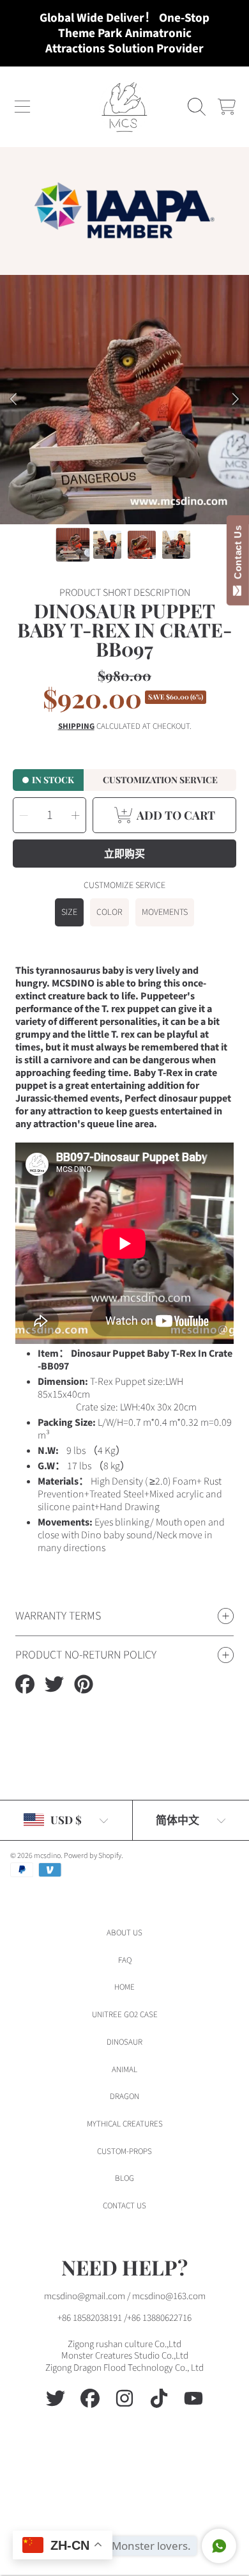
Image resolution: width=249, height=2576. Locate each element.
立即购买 (124, 853)
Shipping (76, 727)
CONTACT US (124, 2206)
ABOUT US (124, 1933)
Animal (124, 2070)
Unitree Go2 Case (125, 2015)
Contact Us (238, 555)
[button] (22, 107)
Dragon (124, 2096)
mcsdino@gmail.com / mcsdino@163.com (125, 2296)
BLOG (124, 2178)
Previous (13, 400)
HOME (124, 1987)
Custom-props (124, 2151)
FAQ (125, 1960)
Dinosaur (124, 2042)
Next (236, 400)
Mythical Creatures (125, 2124)
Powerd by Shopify (93, 1856)
